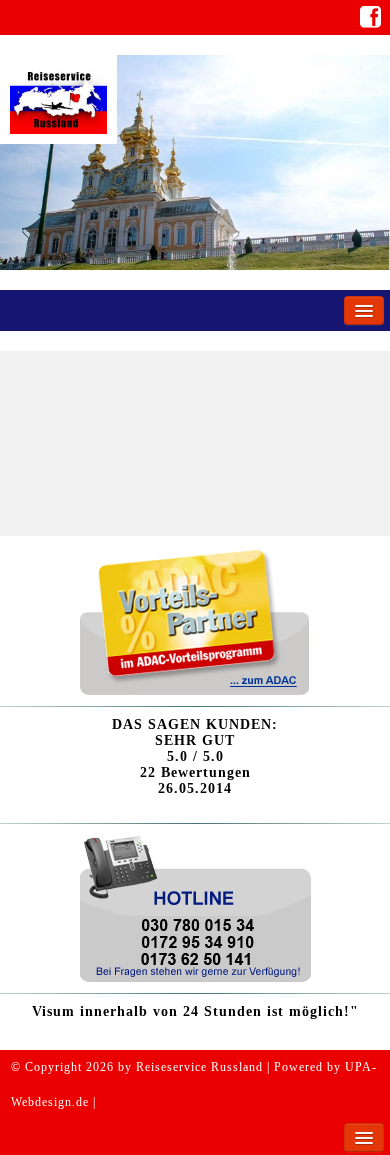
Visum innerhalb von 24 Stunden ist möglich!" (195, 1011)
